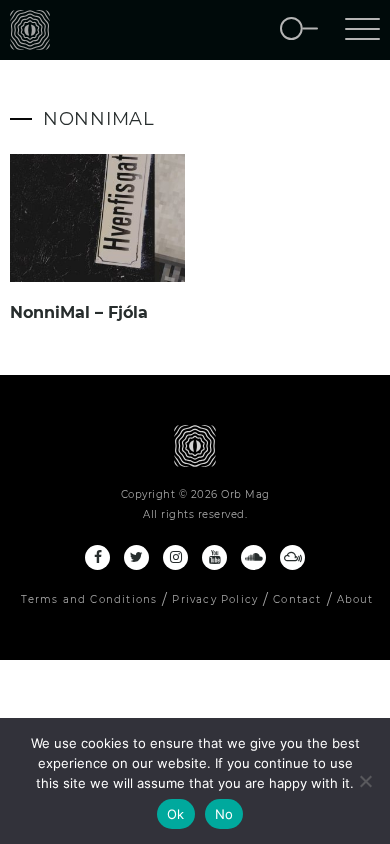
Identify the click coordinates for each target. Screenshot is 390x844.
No (224, 814)
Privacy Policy (215, 599)
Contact (297, 599)
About (355, 599)
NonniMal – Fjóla (79, 312)
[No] (365, 781)
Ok (176, 814)
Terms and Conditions (89, 599)
